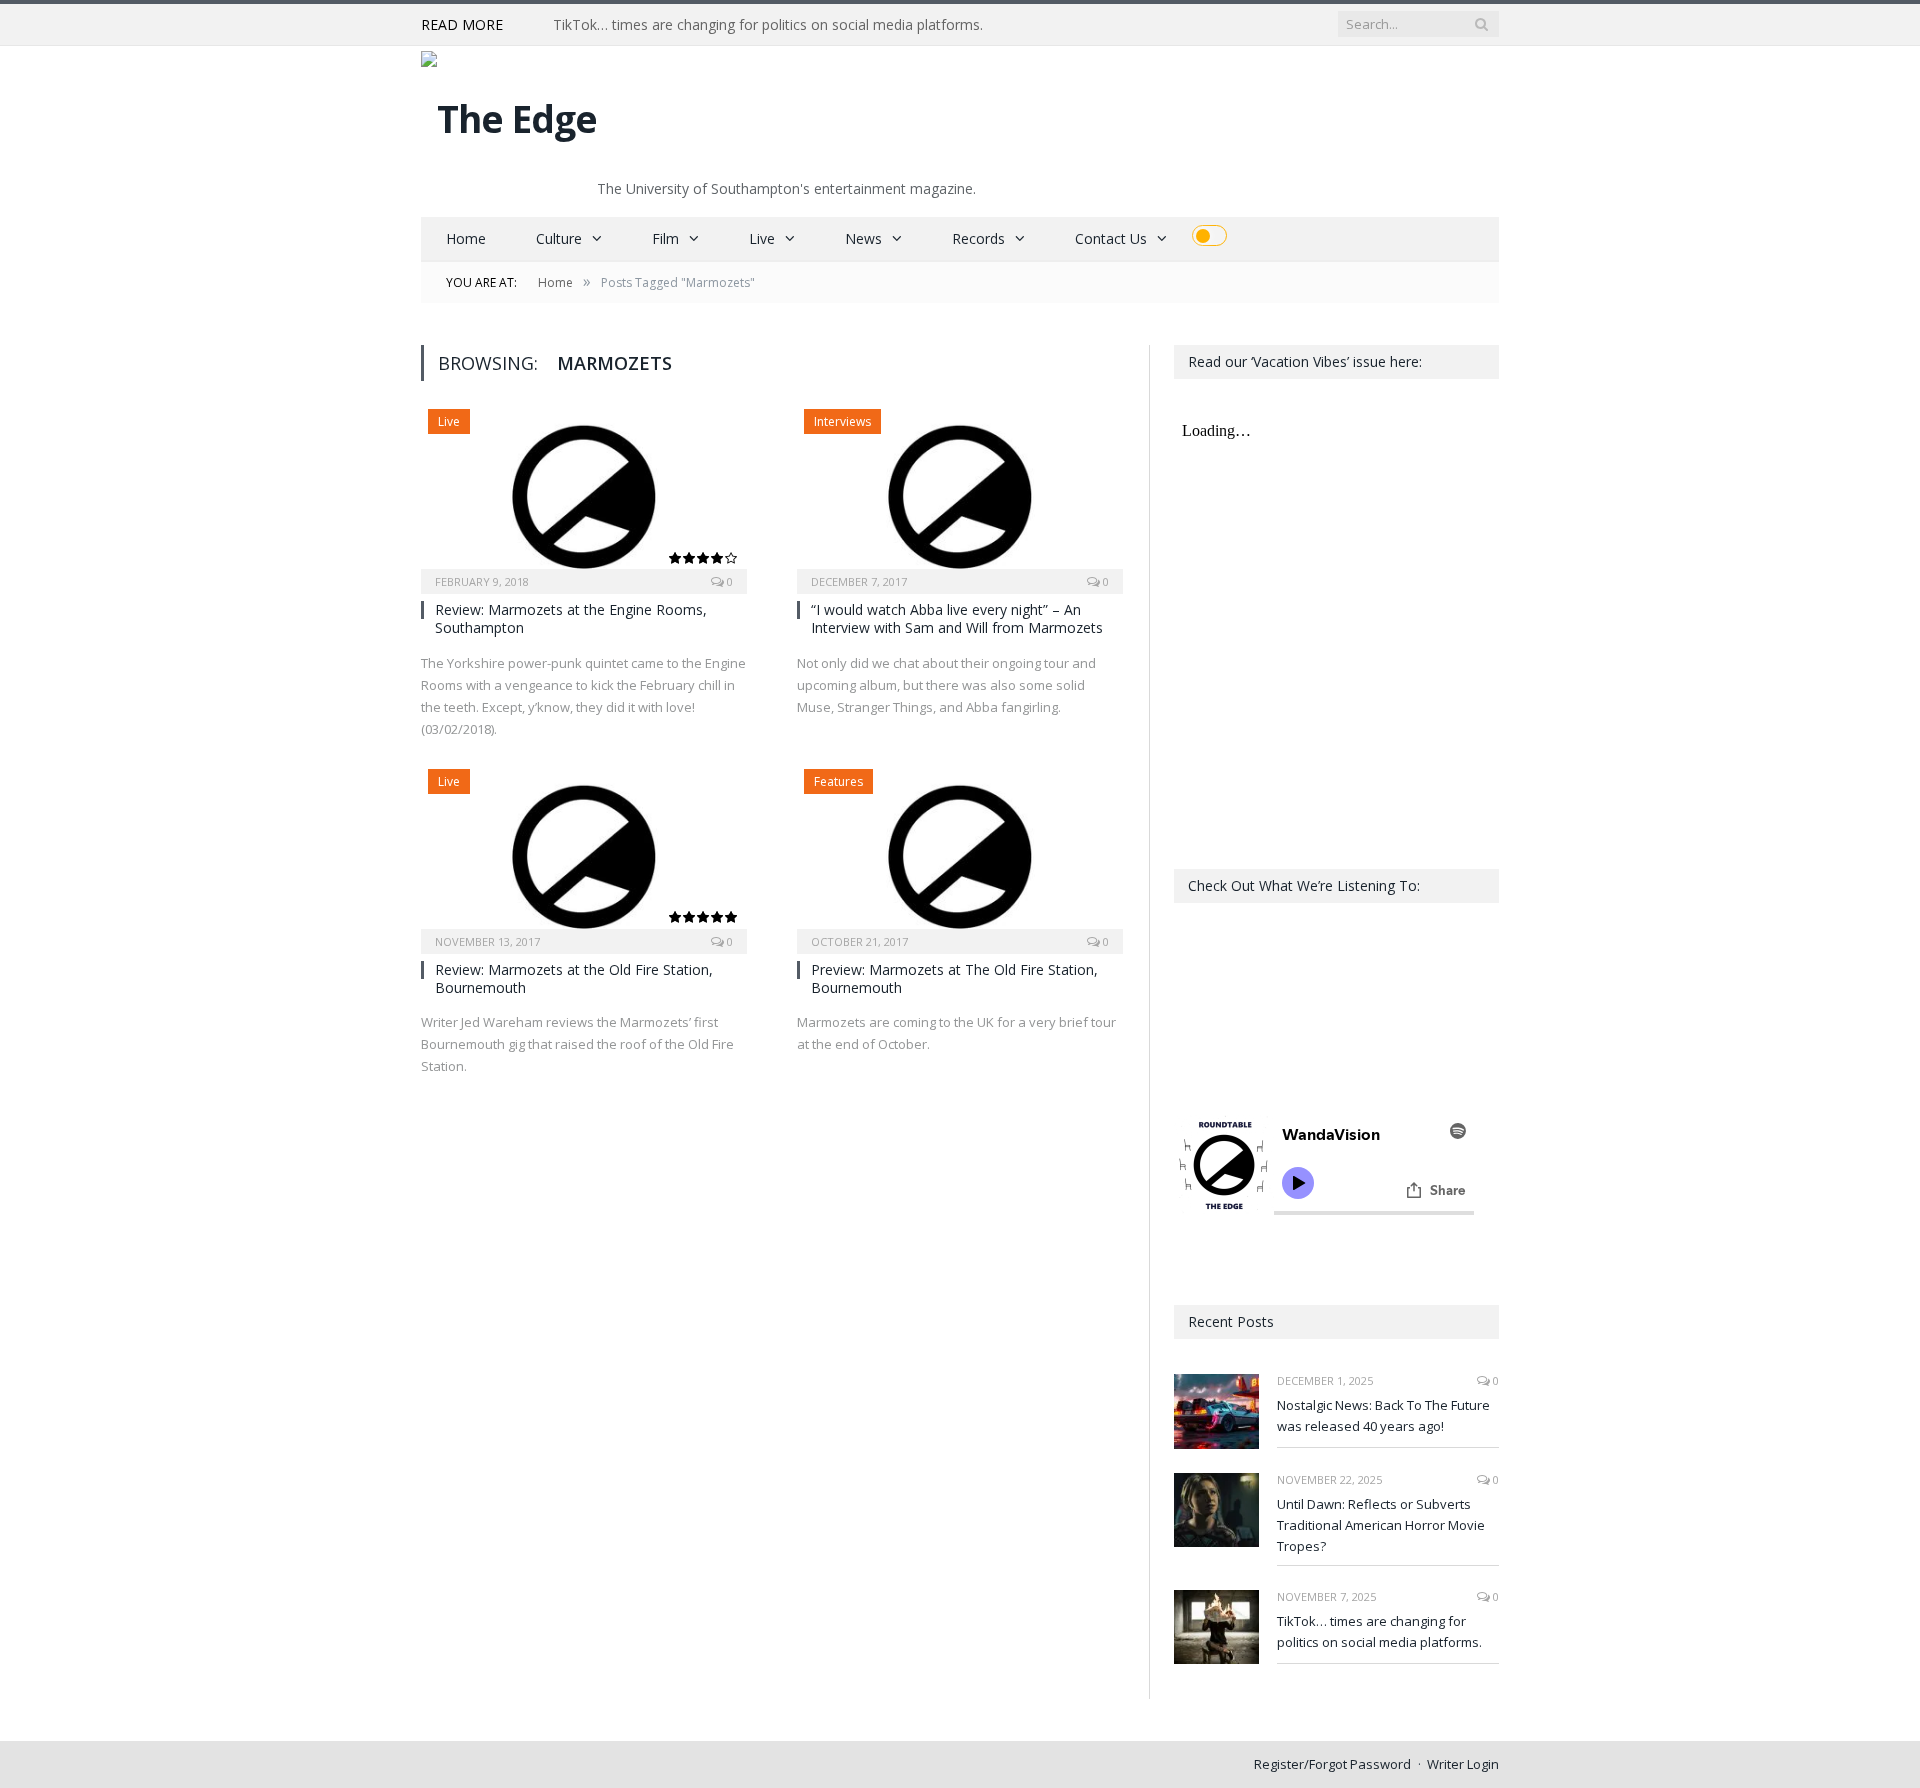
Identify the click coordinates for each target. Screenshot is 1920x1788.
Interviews (842, 421)
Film (665, 238)
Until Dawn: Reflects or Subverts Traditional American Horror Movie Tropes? (1381, 1525)
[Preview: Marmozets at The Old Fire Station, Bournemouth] (960, 855)
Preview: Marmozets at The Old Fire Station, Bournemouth (954, 978)
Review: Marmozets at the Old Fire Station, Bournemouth (574, 978)
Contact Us (1111, 238)
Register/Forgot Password (1332, 1764)
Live (762, 238)
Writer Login (1463, 1764)
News (863, 238)
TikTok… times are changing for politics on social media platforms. (768, 25)
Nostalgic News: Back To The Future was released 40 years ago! (1383, 1415)
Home (466, 238)
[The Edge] (509, 113)
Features (838, 781)
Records (978, 238)
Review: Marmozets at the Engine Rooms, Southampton (571, 618)
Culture (559, 238)
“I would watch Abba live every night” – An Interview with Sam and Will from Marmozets (957, 618)
